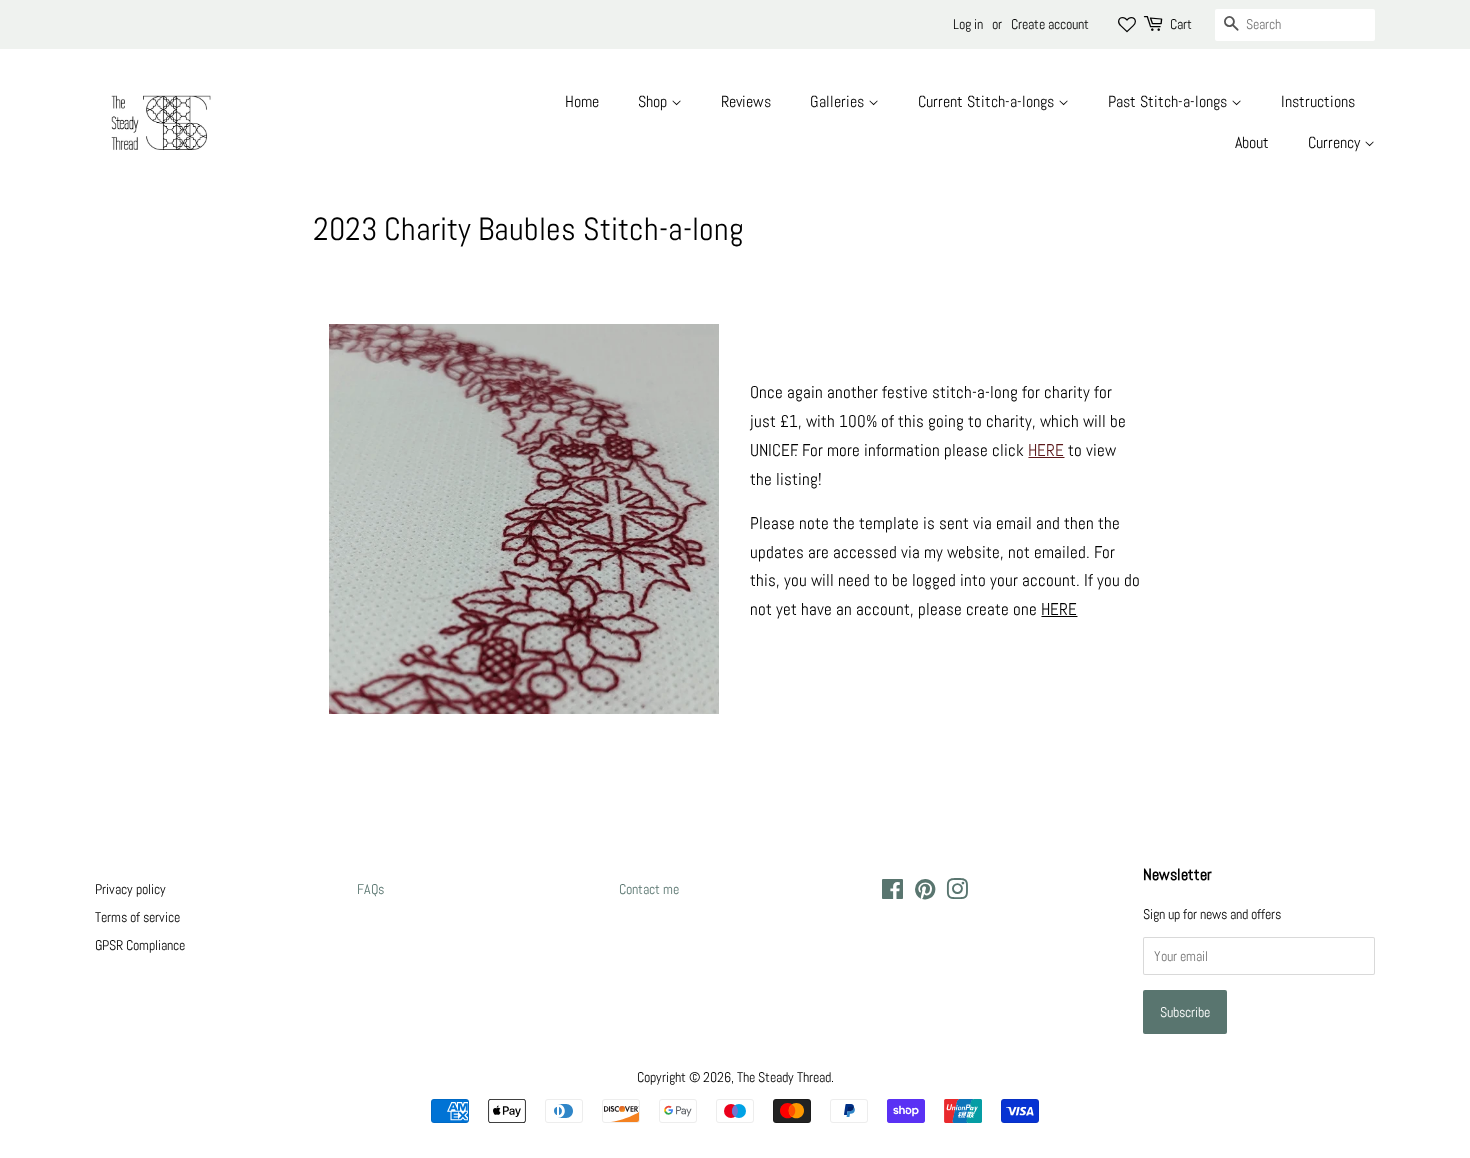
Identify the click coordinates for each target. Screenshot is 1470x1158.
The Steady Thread (784, 1077)
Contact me (649, 889)
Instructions (1318, 101)
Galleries (839, 101)
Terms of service (137, 917)
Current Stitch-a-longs (988, 101)
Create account (1050, 24)
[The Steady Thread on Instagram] (957, 893)
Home (582, 101)
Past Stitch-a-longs (1169, 101)
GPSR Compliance (140, 945)
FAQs (370, 889)
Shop (654, 101)
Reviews (746, 101)
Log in (968, 24)
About (1252, 142)
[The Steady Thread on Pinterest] (925, 893)
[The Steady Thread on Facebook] (892, 893)
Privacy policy (130, 889)
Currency (1336, 142)
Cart (1181, 24)
